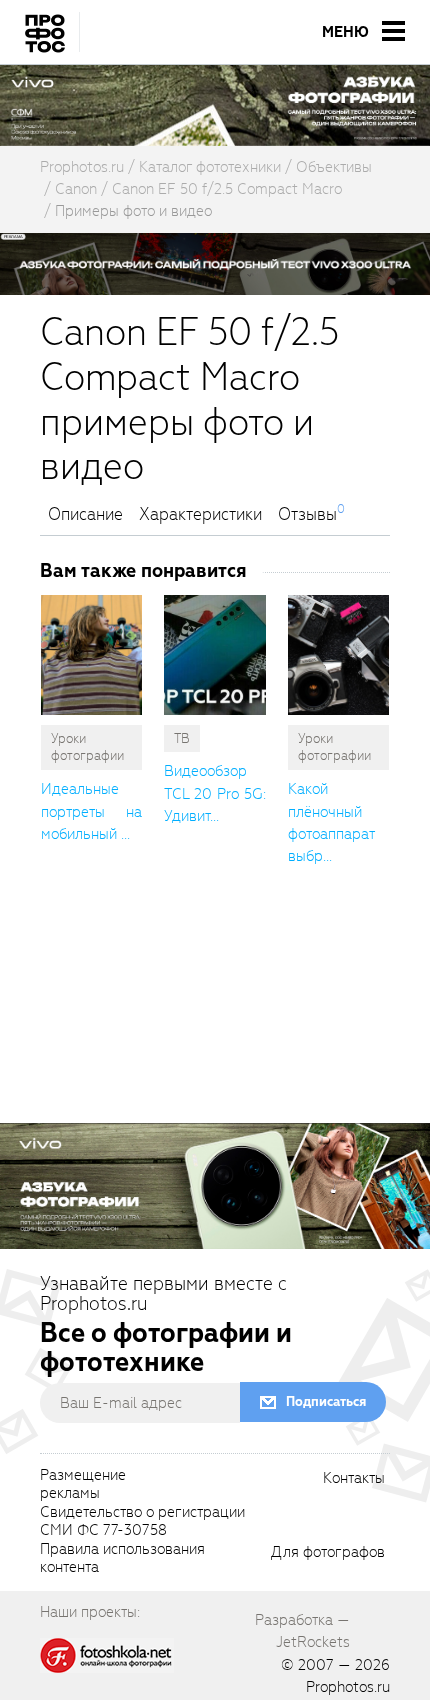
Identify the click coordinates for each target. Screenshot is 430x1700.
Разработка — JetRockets (302, 1631)
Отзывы (307, 515)
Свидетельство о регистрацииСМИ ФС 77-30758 (142, 1522)
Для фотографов (328, 1553)
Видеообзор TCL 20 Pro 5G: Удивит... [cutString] (214, 793)
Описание (85, 515)
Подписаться (326, 1401)
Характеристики (200, 515)
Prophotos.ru (348, 1687)
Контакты (354, 1479)
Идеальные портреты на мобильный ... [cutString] (91, 811)
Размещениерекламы (83, 1485)
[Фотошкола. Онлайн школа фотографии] (107, 1655)
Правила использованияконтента (122, 1559)
